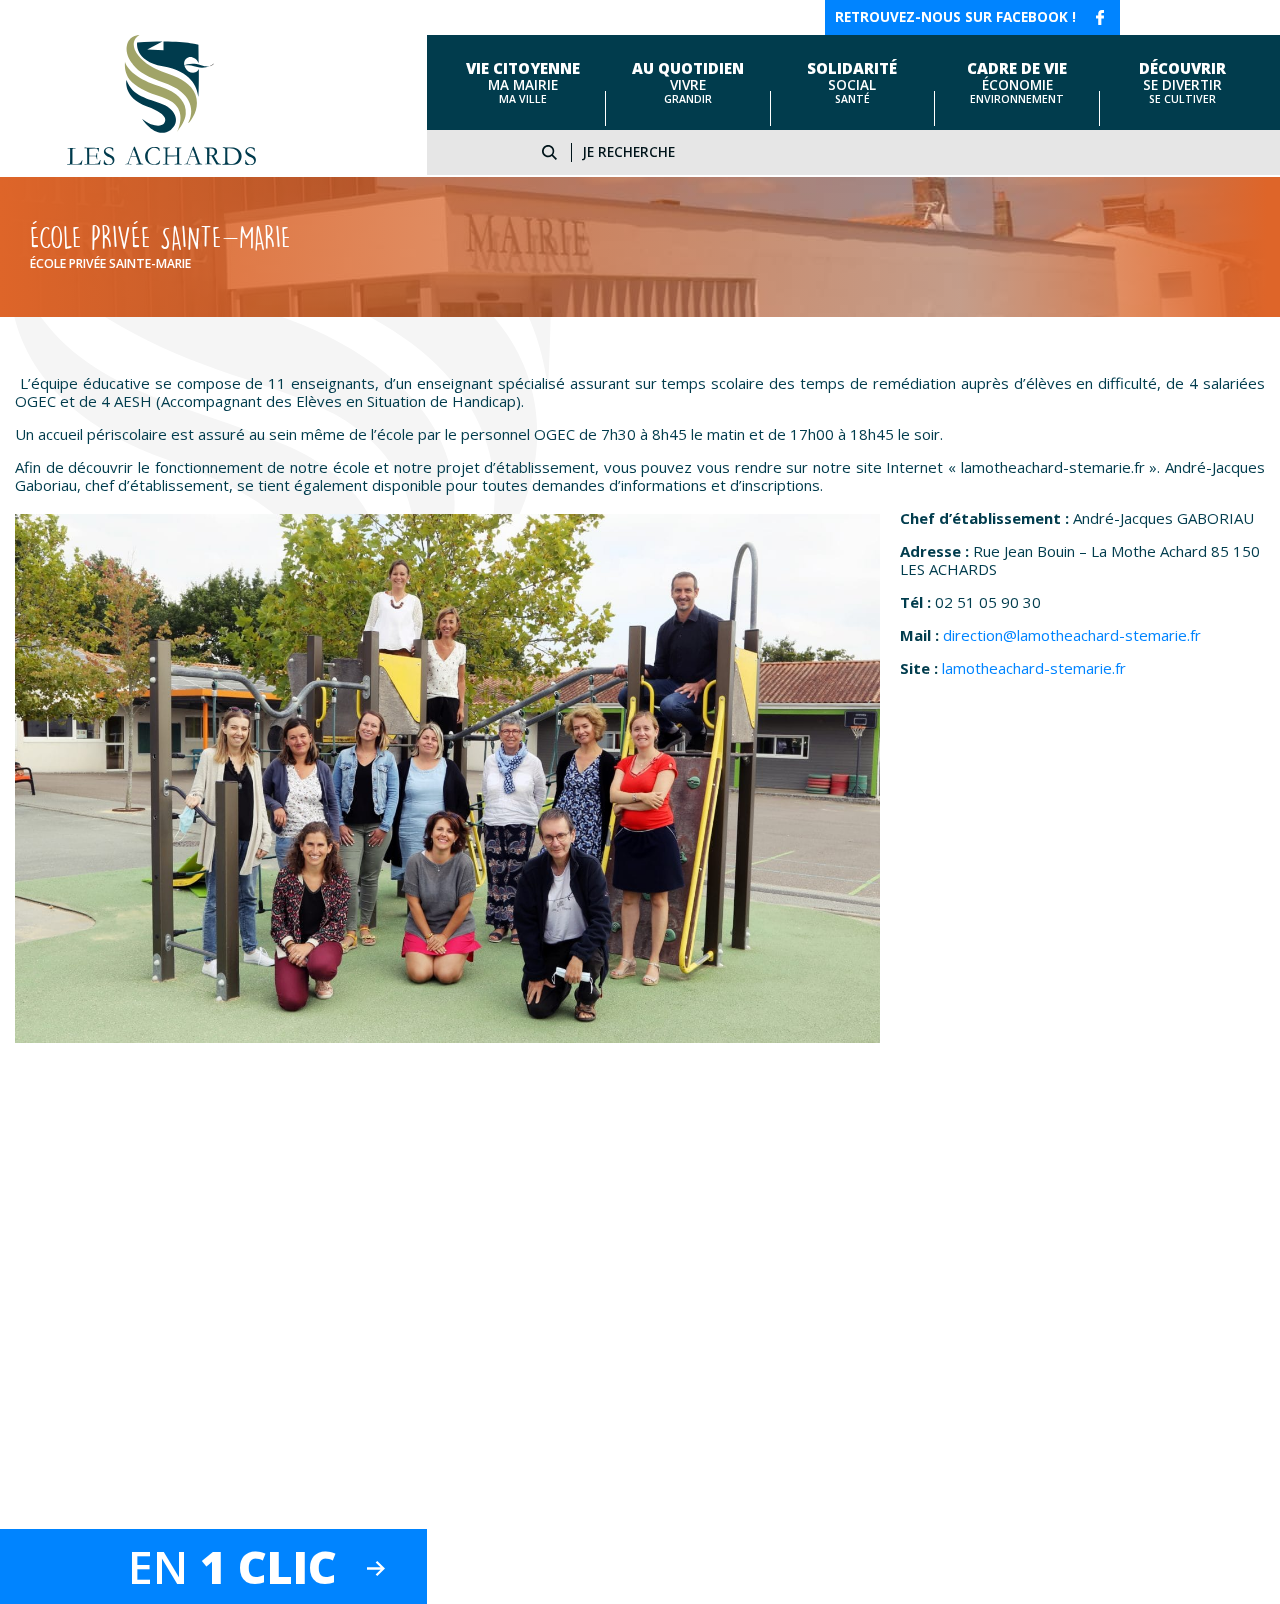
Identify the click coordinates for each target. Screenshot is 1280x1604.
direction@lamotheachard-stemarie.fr (1072, 635)
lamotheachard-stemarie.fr (1034, 668)
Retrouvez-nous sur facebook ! (955, 17)
